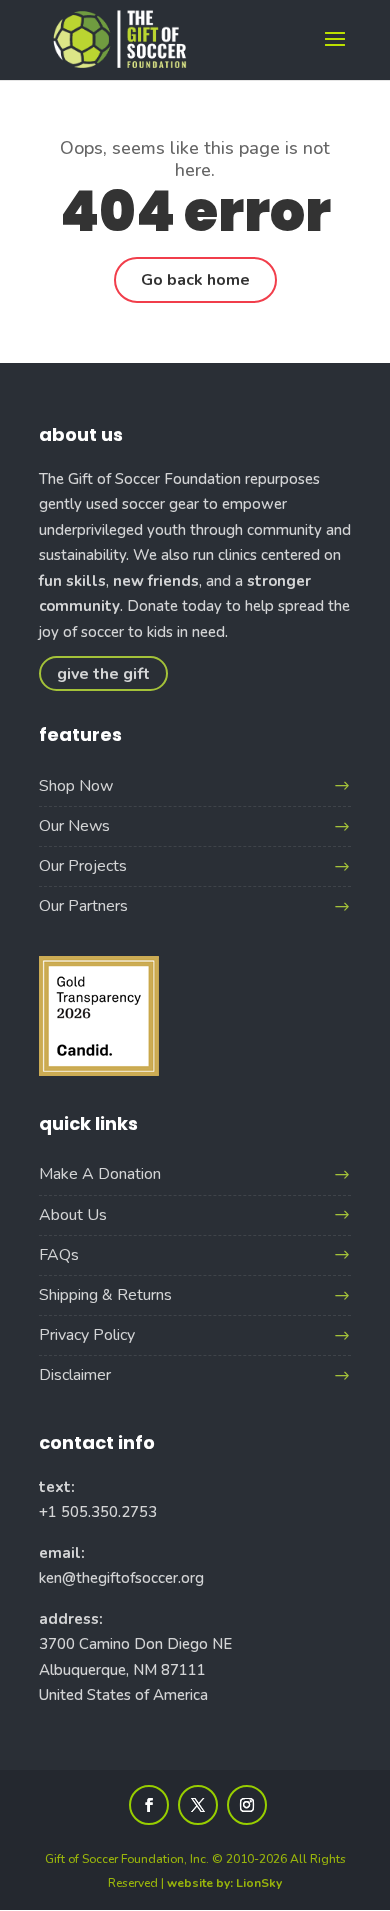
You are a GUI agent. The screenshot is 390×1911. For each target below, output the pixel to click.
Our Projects (83, 866)
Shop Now (76, 786)
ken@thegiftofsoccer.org (121, 1578)
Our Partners (83, 906)
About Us (73, 1215)
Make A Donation (100, 1174)
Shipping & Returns (105, 1295)
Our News (74, 826)
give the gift (103, 673)
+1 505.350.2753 (98, 1512)
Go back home (195, 280)
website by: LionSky (224, 1883)
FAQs (59, 1255)
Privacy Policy (87, 1335)
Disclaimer (75, 1375)
